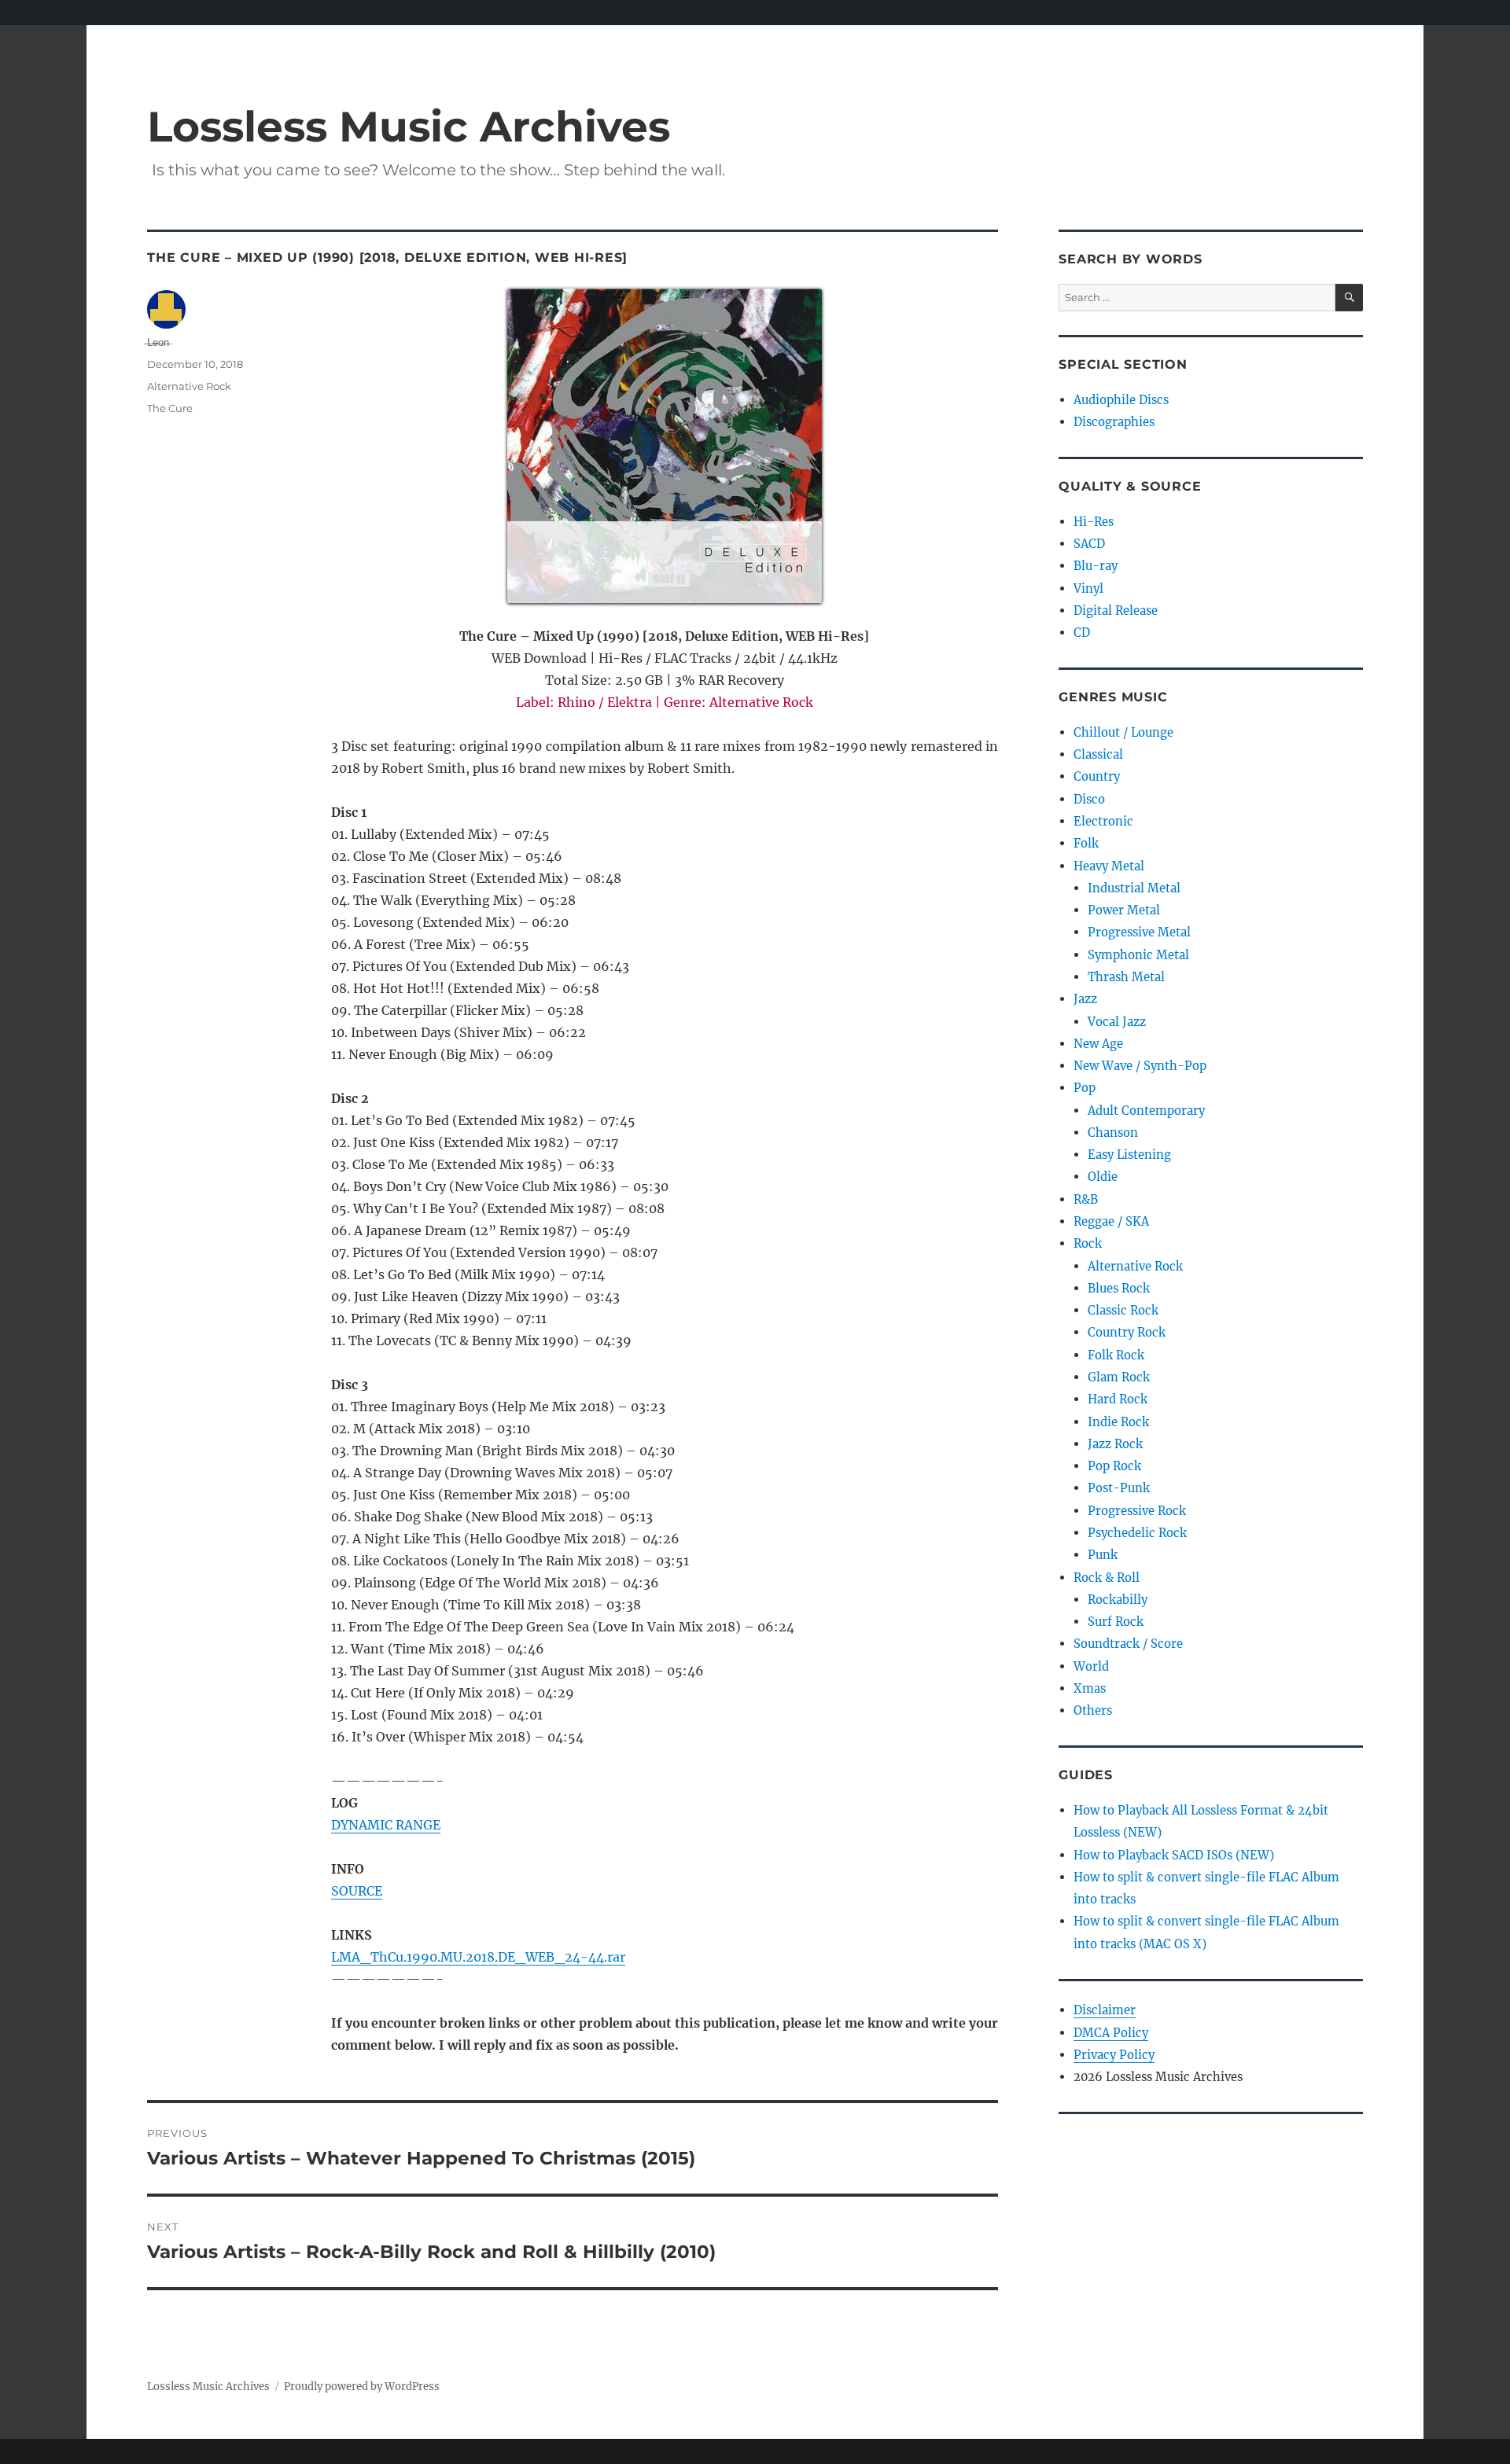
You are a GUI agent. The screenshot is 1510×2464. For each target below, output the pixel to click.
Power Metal (1124, 910)
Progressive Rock (1137, 1511)
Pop (1085, 1088)
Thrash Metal (1126, 977)
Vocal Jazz (1117, 1022)
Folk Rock (1116, 1355)
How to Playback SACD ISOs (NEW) (1174, 1855)
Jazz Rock (1115, 1444)
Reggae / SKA (1111, 1221)
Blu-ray (1096, 566)
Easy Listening (1129, 1155)
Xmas (1090, 1688)
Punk (1103, 1555)
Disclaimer (1105, 2010)
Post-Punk (1119, 1488)
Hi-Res (1094, 522)
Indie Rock (1118, 1422)
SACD (1089, 544)
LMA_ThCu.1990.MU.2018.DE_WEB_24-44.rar (478, 1957)
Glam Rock (1119, 1377)
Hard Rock (1118, 1399)
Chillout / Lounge (1123, 732)
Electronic (1103, 821)
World (1091, 1666)
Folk (1086, 843)
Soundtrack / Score (1128, 1644)
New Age (1098, 1044)
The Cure (170, 408)
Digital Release (1116, 610)
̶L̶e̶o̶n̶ (158, 342)
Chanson (1113, 1133)
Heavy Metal (1109, 866)
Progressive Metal (1139, 932)
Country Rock (1127, 1332)
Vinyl (1088, 588)
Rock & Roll (1107, 1578)
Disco (1089, 799)
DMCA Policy (1111, 2033)
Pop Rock (1114, 1466)
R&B (1086, 1199)
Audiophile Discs (1121, 400)
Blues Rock (1119, 1288)
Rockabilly (1118, 1600)
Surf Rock (1116, 1622)
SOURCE (357, 1891)
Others (1093, 1710)
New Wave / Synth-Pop (1140, 1066)
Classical (1098, 754)
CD (1082, 633)
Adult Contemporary (1146, 1111)
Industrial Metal (1134, 888)
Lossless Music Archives (409, 126)
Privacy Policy (1114, 2055)
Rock (1088, 1243)
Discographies (1114, 422)
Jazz (1085, 999)
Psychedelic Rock (1137, 1533)
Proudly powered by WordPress (362, 2387)
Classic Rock (1123, 1310)
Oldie (1103, 1177)
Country (1097, 776)
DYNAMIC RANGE (386, 1825)
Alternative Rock (189, 386)
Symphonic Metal (1138, 955)
